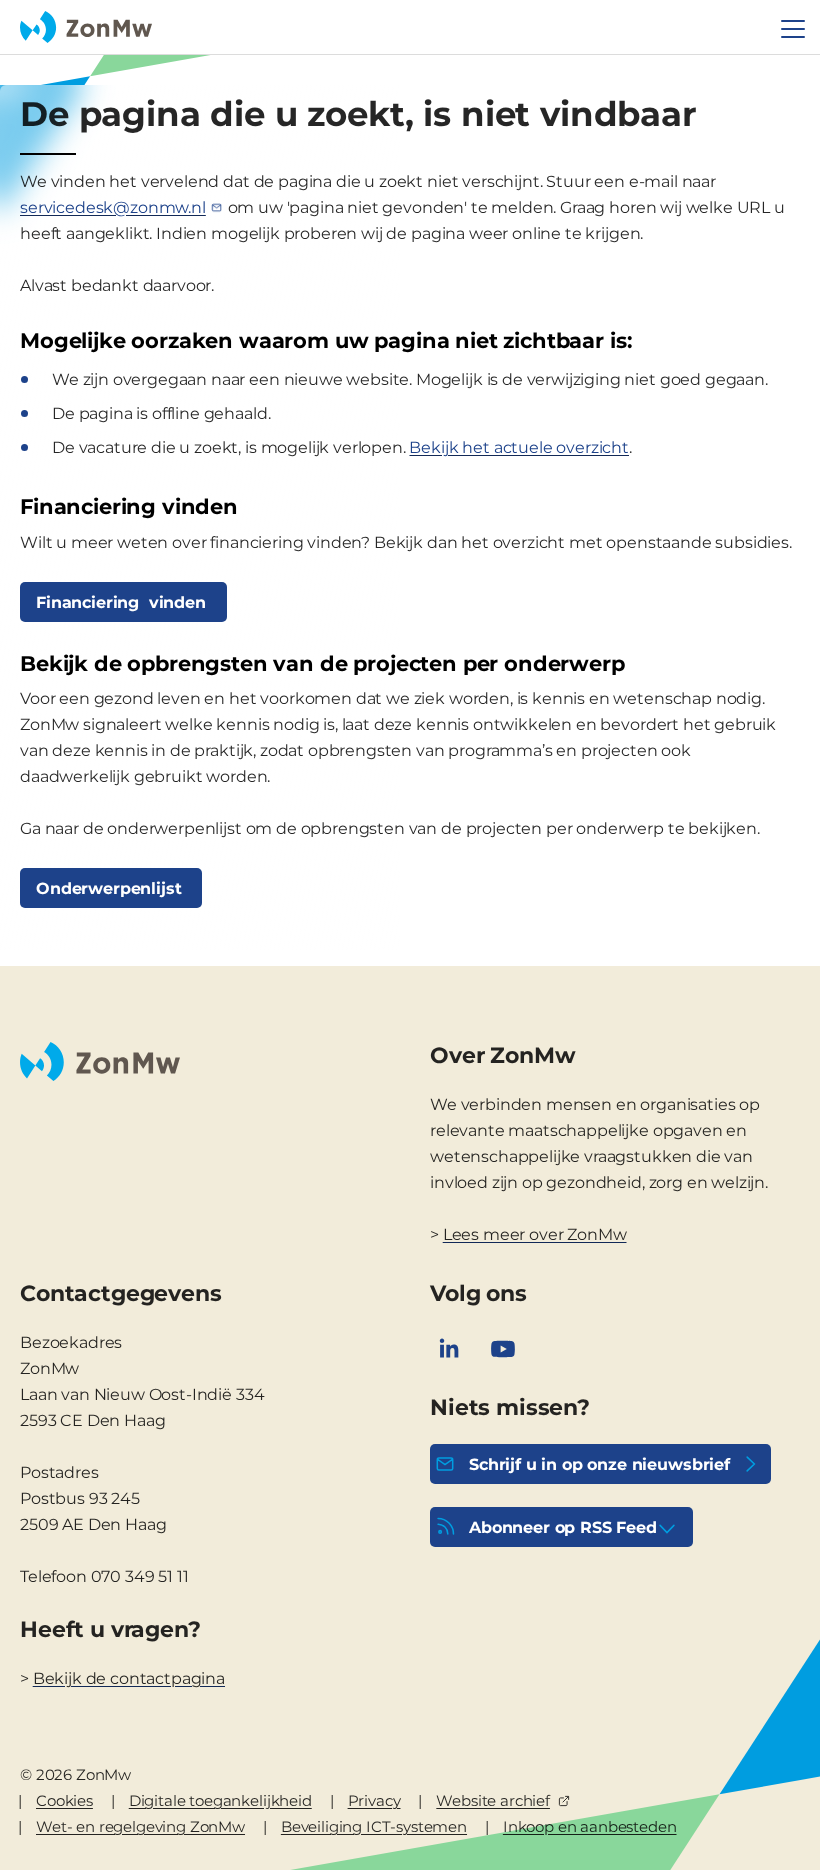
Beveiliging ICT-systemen (374, 1826)
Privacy (374, 1800)
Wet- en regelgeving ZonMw (140, 1826)
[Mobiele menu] (793, 29)
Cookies (64, 1800)
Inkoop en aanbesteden (590, 1826)
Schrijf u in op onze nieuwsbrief (599, 1464)
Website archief (493, 1800)
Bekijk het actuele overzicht (519, 447)
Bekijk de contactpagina (129, 1678)
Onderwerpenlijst (111, 888)
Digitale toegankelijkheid (220, 1800)
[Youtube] (503, 1349)
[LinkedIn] (449, 1349)
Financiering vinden (123, 602)
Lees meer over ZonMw (535, 1234)
